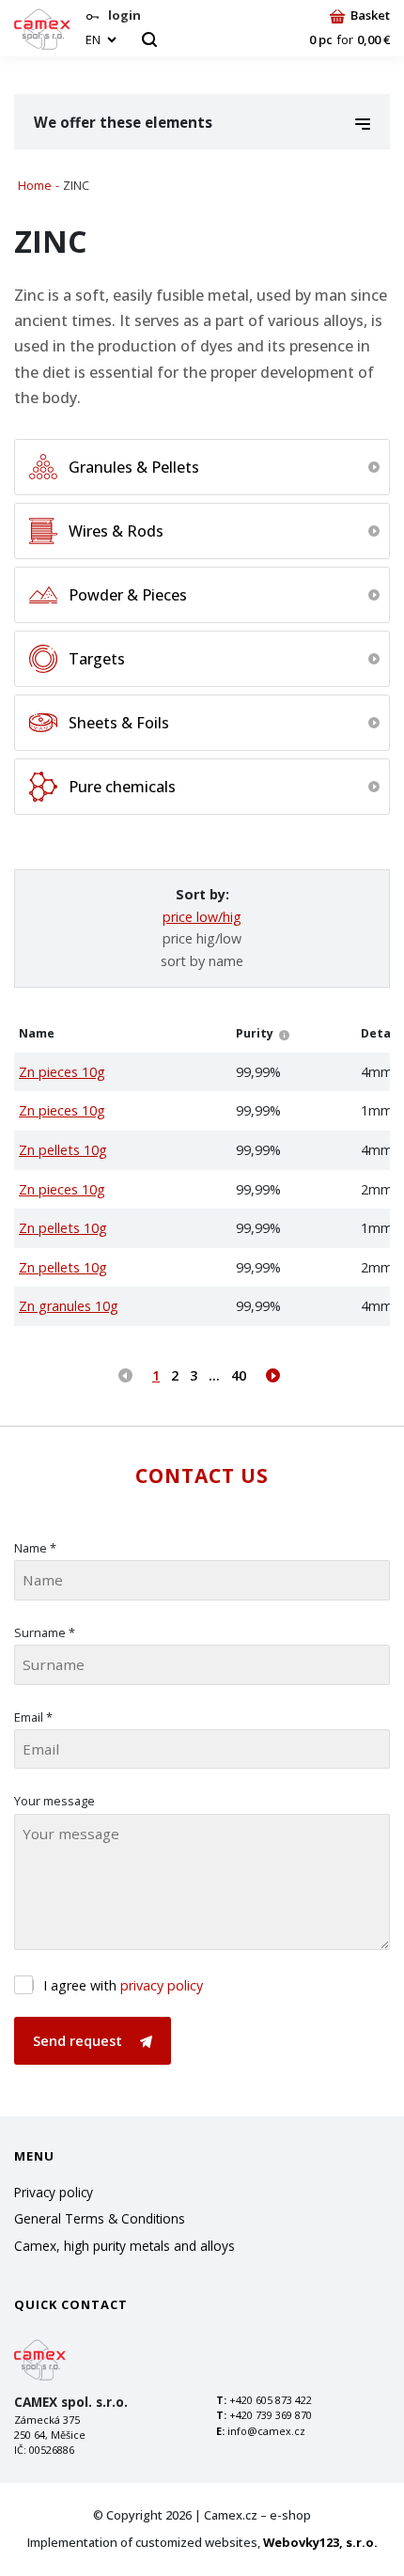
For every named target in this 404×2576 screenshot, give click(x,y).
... (214, 1375)
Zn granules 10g (69, 1306)
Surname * (45, 1632)
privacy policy (162, 1985)
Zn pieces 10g (62, 1072)
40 (239, 1375)
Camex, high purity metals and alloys (124, 2246)
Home (35, 186)
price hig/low (202, 938)
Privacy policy (54, 2192)
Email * (33, 1717)
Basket (370, 15)
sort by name (202, 961)
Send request (79, 2041)
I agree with (123, 1985)
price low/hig (202, 917)
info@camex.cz (266, 2431)
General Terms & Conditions (100, 2218)
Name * (35, 1548)
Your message (54, 1801)
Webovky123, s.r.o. (320, 2542)
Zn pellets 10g (63, 1150)
